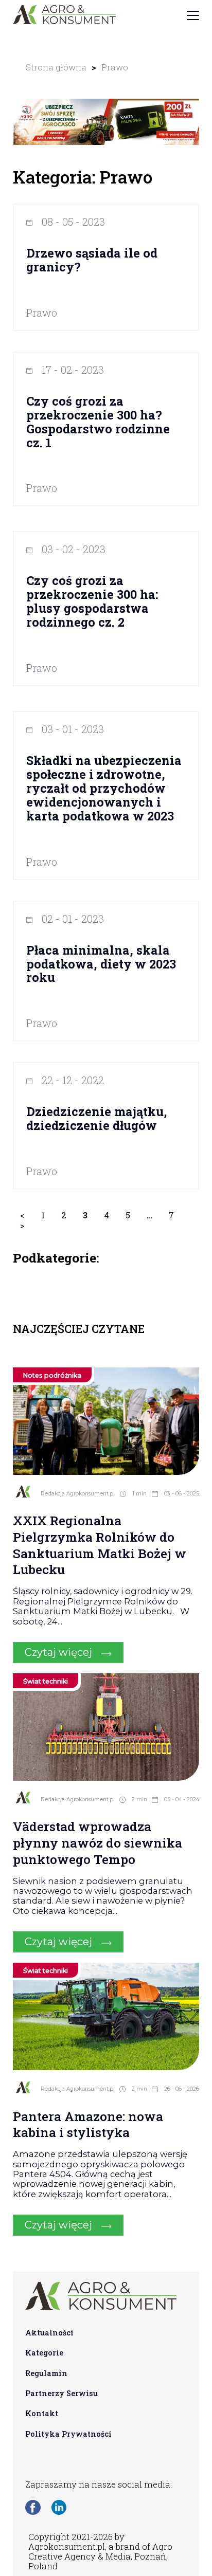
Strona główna (56, 67)
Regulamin (46, 2373)
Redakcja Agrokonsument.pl (78, 1494)
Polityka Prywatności (68, 2434)
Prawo (115, 67)
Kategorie (44, 2353)
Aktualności (49, 2333)
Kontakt (42, 2413)
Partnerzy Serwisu (61, 2393)
